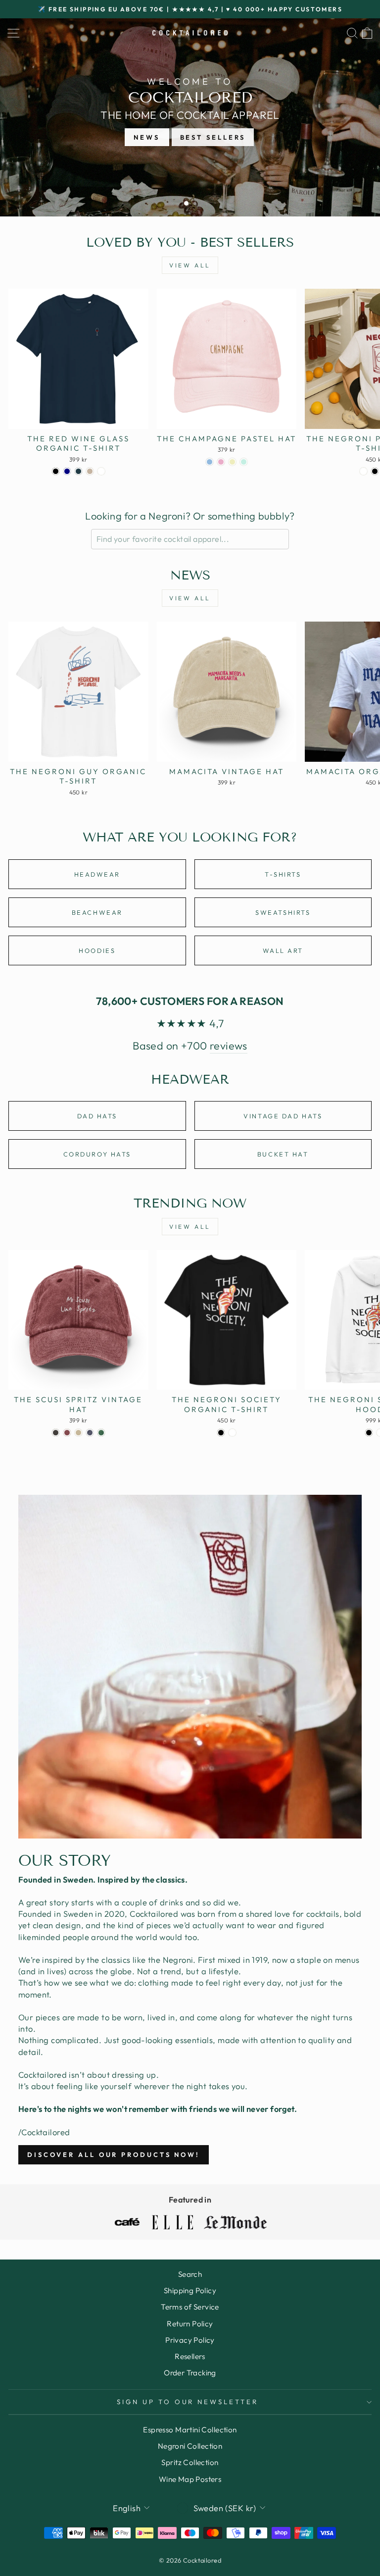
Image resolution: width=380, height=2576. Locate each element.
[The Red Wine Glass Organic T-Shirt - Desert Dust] (90, 471)
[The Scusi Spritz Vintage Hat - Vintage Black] (56, 1433)
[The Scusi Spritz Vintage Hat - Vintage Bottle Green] (101, 1433)
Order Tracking (190, 2373)
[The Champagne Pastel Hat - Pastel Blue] (210, 462)
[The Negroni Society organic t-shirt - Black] (221, 1433)
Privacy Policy (190, 2340)
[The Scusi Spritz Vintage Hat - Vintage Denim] (90, 1433)
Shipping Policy (190, 2290)
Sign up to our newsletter (188, 2402)
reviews (229, 1046)
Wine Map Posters (190, 2479)
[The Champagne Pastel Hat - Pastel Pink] (221, 462)
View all (190, 265)
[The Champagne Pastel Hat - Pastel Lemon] (232, 462)
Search (190, 2274)
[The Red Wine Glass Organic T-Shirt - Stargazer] (78, 471)
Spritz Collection (190, 2462)
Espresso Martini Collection (190, 2430)
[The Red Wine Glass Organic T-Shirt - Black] (56, 471)
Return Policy (190, 2324)
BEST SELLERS (213, 137)
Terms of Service (190, 2307)
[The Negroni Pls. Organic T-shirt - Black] (375, 471)
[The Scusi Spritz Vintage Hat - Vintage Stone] (78, 1433)
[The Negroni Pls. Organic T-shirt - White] (363, 471)
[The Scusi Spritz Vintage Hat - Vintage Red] (67, 1433)
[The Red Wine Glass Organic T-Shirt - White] (101, 471)
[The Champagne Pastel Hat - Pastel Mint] (244, 462)
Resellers (190, 2356)
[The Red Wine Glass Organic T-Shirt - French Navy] (67, 471)
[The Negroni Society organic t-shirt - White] (232, 1433)
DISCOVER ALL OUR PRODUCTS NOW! (114, 2155)
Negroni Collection (190, 2446)
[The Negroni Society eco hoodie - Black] (369, 1433)
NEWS (147, 137)
